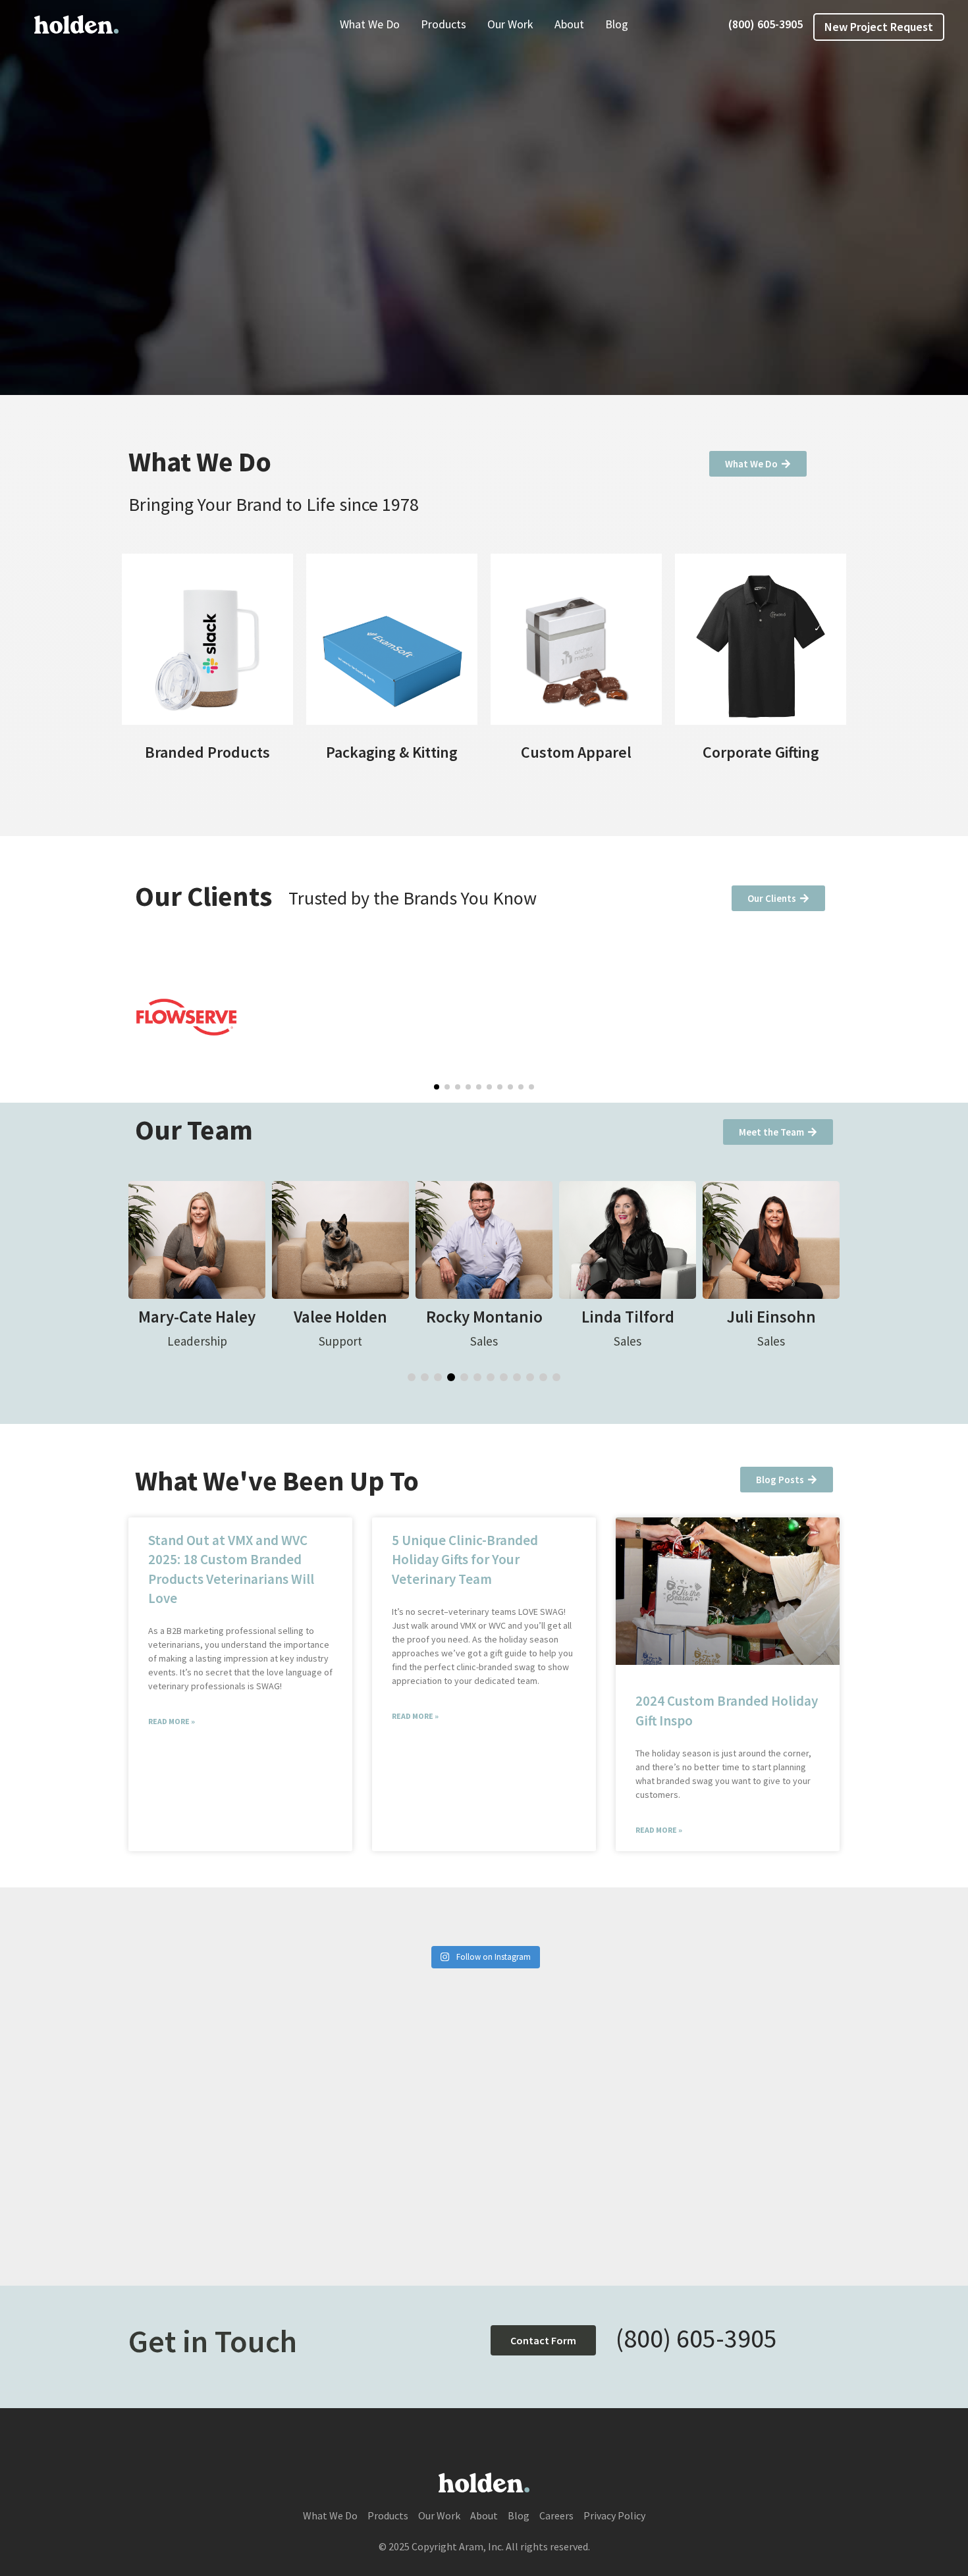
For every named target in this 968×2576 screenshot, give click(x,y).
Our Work (510, 24)
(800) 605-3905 (766, 24)
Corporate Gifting (761, 752)
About (569, 24)
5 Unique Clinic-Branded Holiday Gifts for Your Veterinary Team (465, 1560)
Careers (556, 2515)
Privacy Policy (614, 2515)
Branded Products (207, 752)
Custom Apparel (576, 752)
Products (444, 24)
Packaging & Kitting (392, 752)
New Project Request (879, 27)
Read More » (172, 1721)
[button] (437, 1087)
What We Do (370, 24)
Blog (617, 24)
